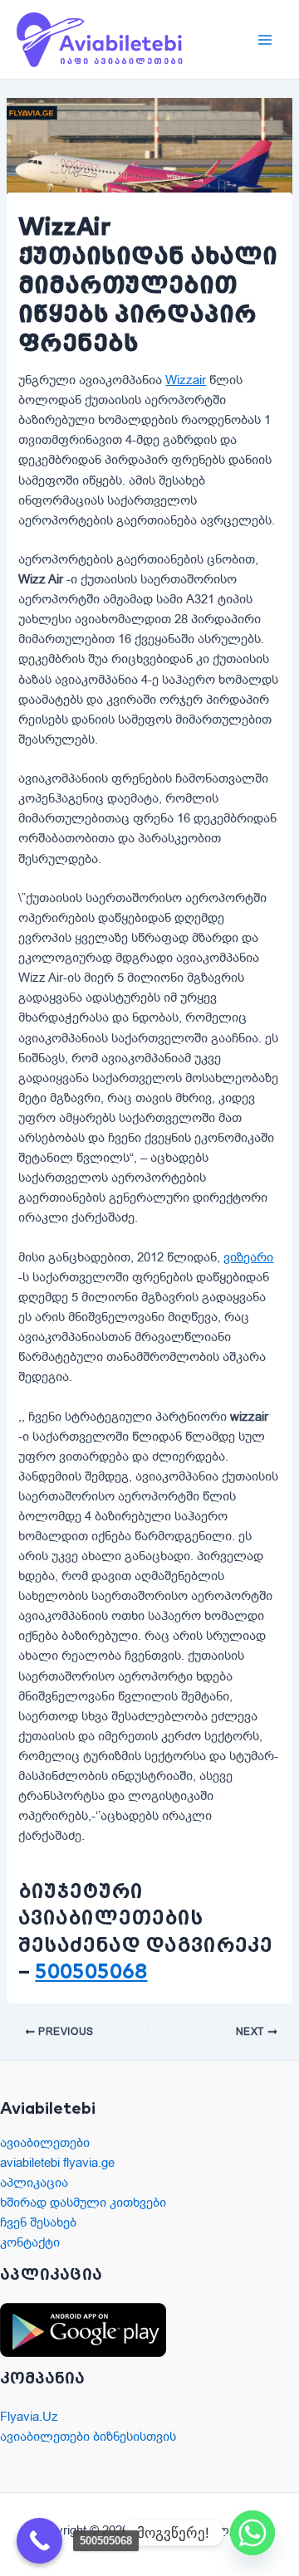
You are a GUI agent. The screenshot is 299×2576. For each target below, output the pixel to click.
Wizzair (186, 380)
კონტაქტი (30, 2242)
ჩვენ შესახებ (38, 2222)
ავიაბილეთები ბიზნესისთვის (88, 2437)
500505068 (91, 1971)
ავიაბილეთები (45, 2143)
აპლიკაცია (34, 2183)
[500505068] (39, 2541)
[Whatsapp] (252, 2533)
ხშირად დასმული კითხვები (83, 2203)
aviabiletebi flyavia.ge (57, 2163)
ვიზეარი (248, 1257)
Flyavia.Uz (29, 2417)
